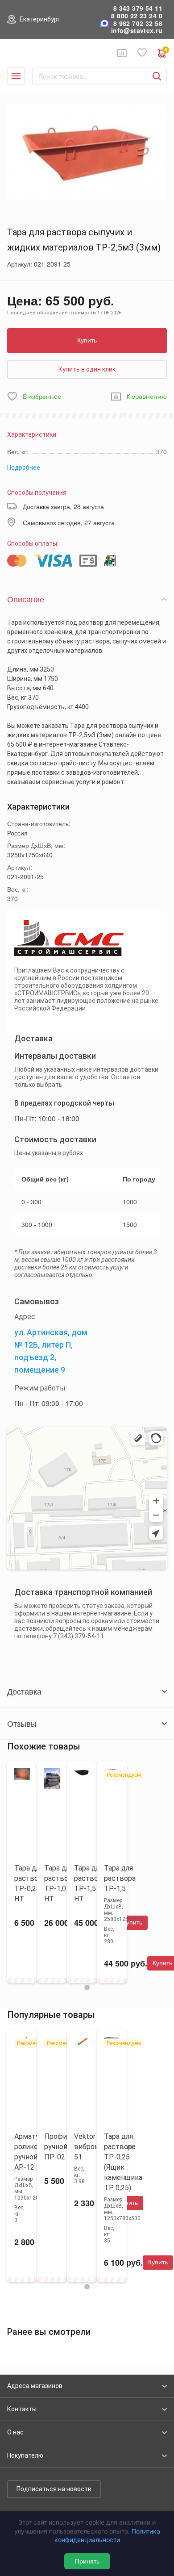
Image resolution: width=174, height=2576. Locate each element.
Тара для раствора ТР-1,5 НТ (90, 1883)
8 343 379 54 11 (138, 8)
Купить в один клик (87, 369)
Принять (87, 2561)
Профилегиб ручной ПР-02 (65, 2147)
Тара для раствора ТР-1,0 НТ (60, 1883)
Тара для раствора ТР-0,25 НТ (30, 1883)
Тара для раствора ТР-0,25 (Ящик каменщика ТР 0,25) (123, 2162)
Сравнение (122, 53)
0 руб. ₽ (166, 51)
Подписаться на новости (54, 2489)
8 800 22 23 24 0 (137, 16)
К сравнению (147, 397)
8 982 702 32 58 (138, 23)
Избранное (142, 53)
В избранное (42, 397)
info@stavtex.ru (137, 31)
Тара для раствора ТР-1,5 (120, 1878)
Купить (87, 340)
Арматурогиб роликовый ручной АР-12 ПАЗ (36, 2152)
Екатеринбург (40, 19)
